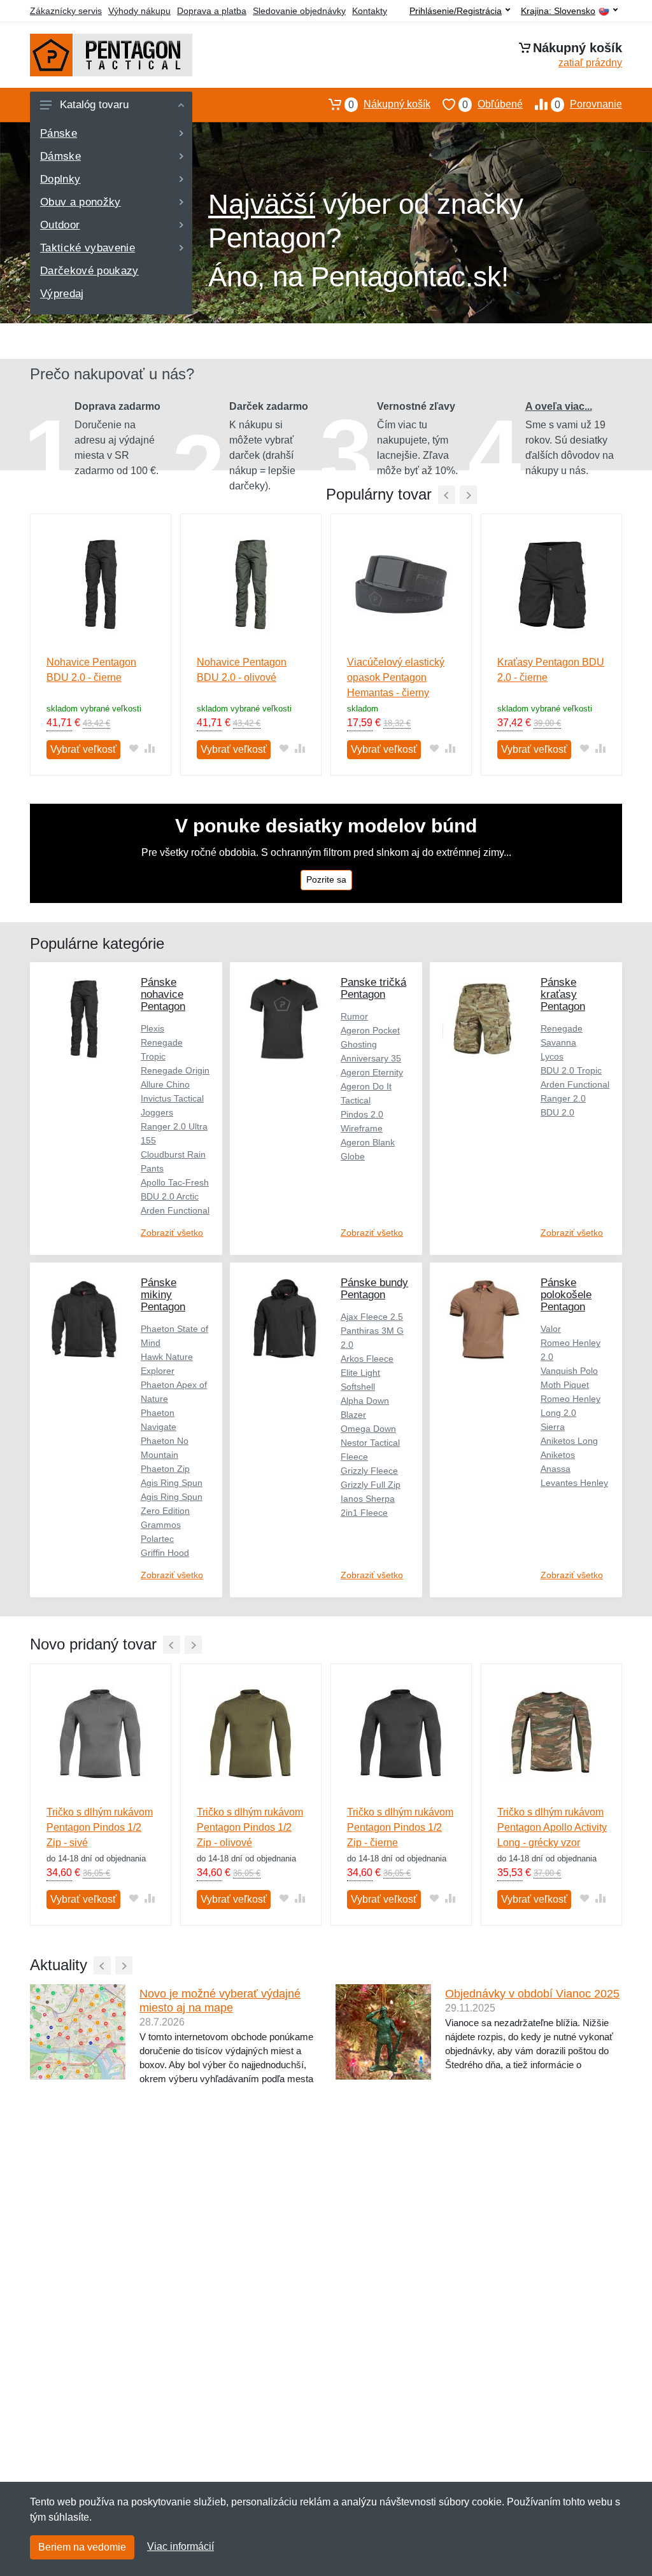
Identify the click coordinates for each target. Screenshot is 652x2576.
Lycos (552, 1056)
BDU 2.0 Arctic (170, 1196)
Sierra (553, 1427)
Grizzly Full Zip (371, 1485)
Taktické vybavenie (88, 248)
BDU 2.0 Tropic (571, 1070)
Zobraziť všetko (172, 1233)
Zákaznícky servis (66, 11)
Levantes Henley (574, 1483)
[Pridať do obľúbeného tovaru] (133, 748)
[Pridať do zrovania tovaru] (149, 748)
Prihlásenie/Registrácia (456, 11)
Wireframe (362, 1128)
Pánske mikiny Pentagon (163, 1295)
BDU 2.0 (557, 1112)
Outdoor (60, 225)
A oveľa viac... (559, 406)
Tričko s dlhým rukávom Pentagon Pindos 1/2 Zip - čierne (400, 1827)
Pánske (59, 133)
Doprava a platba (212, 11)
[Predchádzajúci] (447, 495)
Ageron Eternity (372, 1072)
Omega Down (368, 1429)
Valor (551, 1329)
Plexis (152, 1028)
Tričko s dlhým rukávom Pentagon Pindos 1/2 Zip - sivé (100, 1827)
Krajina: (558, 11)
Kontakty (370, 11)
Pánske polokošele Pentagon (566, 1295)
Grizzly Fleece (369, 1471)
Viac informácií (181, 2546)
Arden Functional (175, 1210)
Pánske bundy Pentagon (374, 1289)
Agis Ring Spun (172, 1483)
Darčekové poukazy (89, 271)
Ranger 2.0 (563, 1098)
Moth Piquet (565, 1385)
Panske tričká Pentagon (373, 988)
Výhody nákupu (139, 11)
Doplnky (60, 179)
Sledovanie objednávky (299, 11)
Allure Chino (165, 1084)
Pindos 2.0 (362, 1114)
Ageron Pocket (370, 1030)
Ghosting (359, 1044)
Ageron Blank (368, 1142)
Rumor (354, 1016)
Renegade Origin (175, 1070)
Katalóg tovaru (94, 105)
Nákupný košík (389, 104)
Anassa (556, 1469)
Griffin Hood (165, 1553)
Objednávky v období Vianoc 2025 (532, 1994)
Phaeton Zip (165, 1469)
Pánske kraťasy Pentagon (563, 994)
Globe (353, 1156)
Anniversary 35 (371, 1058)
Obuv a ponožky (81, 202)
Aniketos (558, 1455)
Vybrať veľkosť (83, 749)
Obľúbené (493, 104)
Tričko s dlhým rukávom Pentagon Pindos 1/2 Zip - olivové (250, 1827)
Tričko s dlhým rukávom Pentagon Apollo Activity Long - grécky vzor (552, 1827)
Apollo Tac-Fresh (175, 1182)
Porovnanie (588, 104)
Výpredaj (62, 294)
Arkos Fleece (367, 1359)
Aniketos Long (569, 1441)
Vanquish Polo (569, 1371)
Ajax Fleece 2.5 (372, 1317)
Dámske (60, 156)
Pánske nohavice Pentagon (163, 994)
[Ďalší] (193, 1645)
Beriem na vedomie (82, 2547)
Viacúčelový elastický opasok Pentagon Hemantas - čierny (396, 677)
